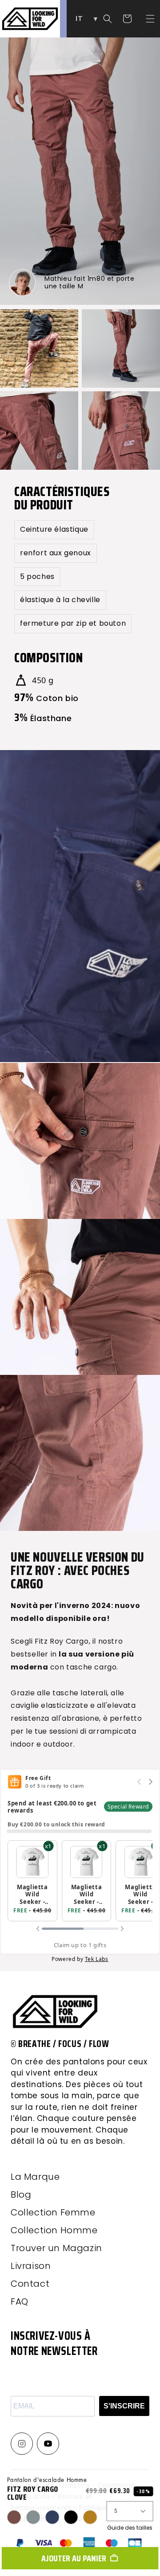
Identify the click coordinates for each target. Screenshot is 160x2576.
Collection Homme (54, 2230)
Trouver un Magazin (56, 2248)
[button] (150, 19)
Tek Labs (97, 1959)
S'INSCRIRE (124, 2406)
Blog (21, 2195)
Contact (30, 2284)
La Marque (35, 2177)
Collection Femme (53, 2212)
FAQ (20, 2301)
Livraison (31, 2266)
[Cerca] (108, 19)
